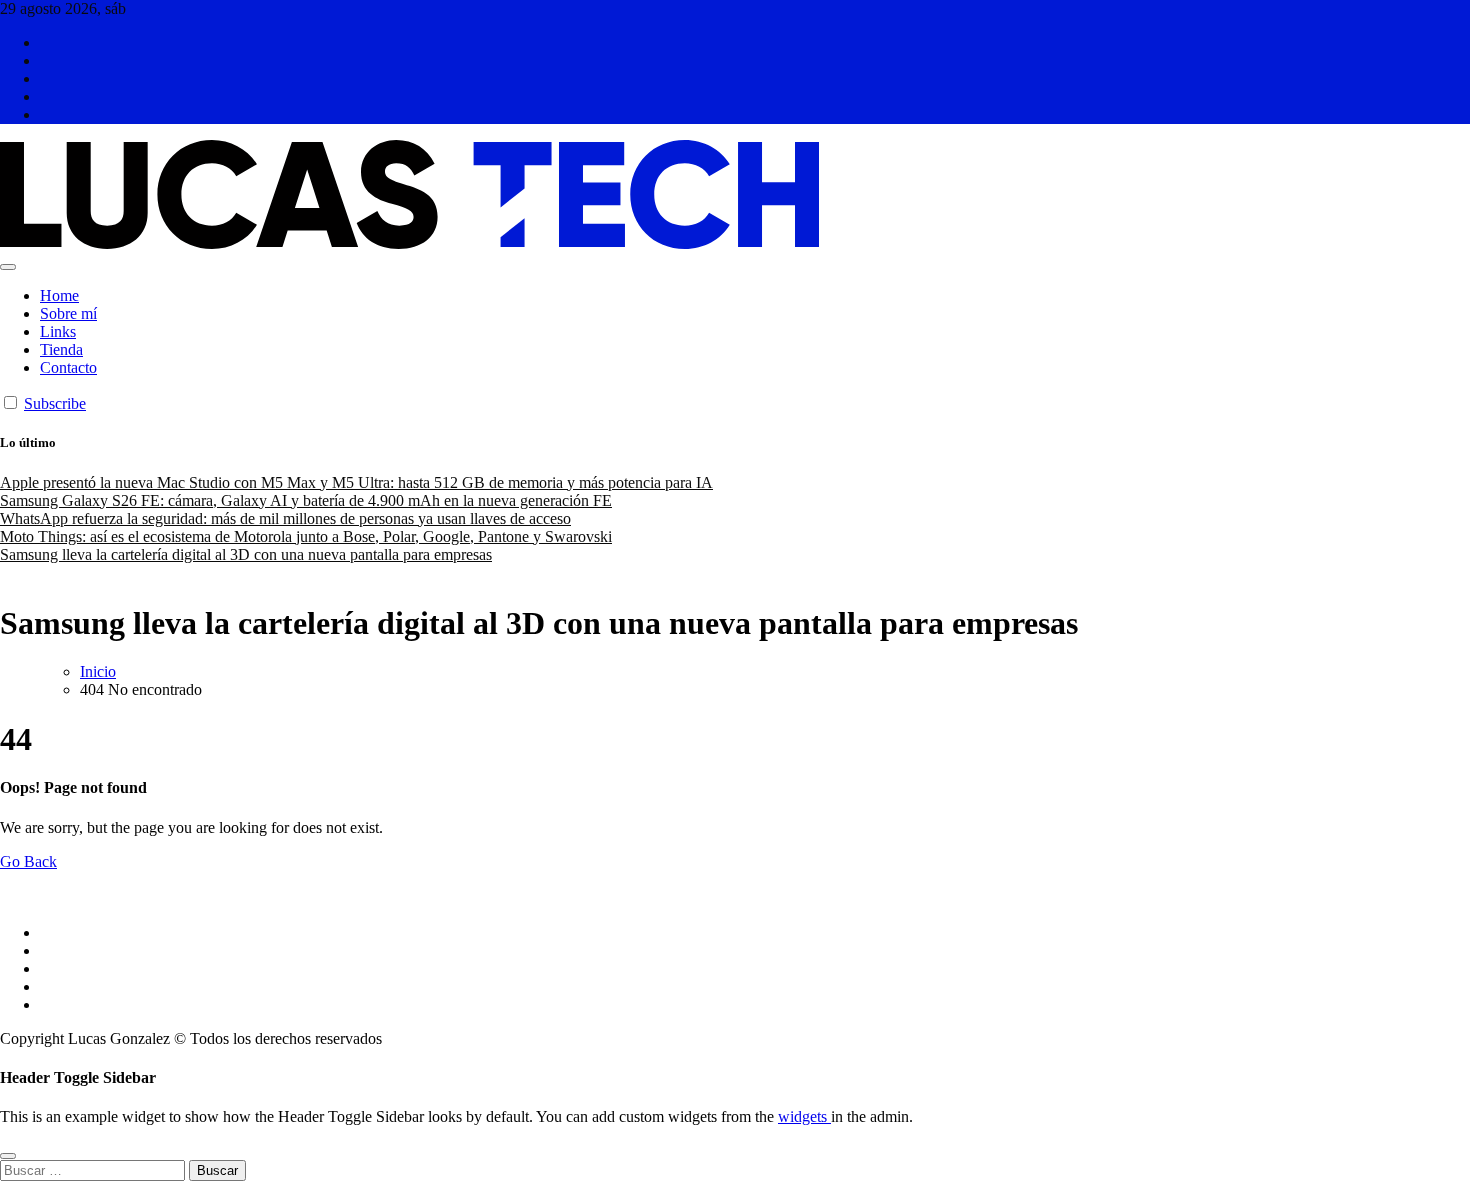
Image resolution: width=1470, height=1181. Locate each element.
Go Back (28, 861)
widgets (804, 1116)
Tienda (61, 349)
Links (58, 331)
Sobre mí (68, 313)
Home (59, 295)
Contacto (68, 367)
